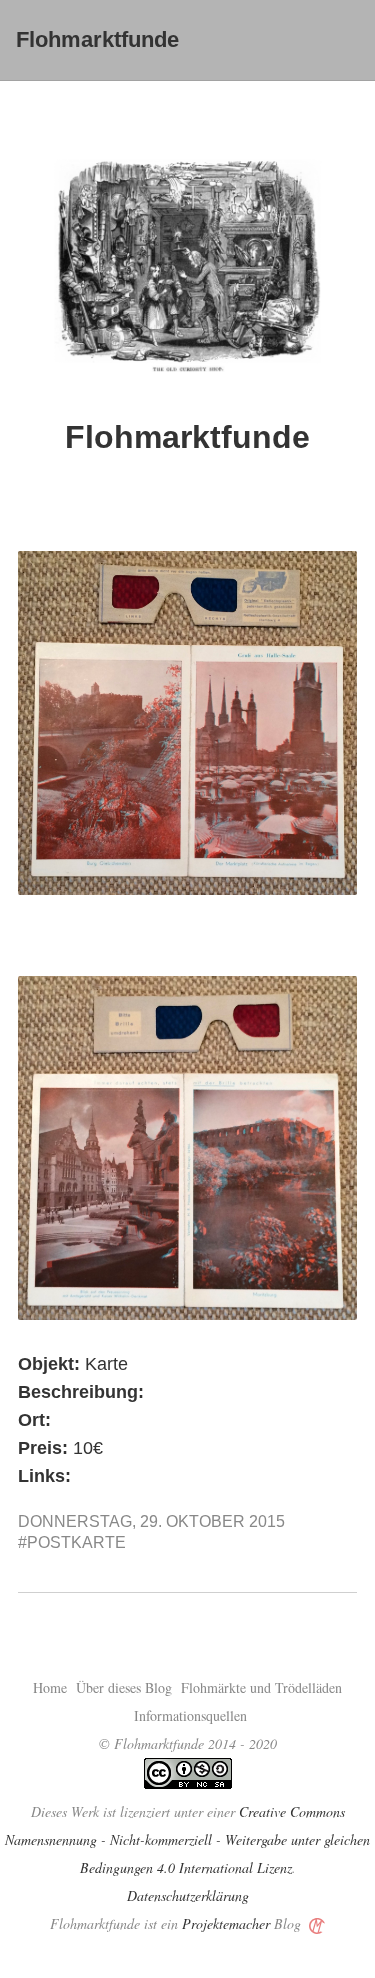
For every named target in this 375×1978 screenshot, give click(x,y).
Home (50, 1687)
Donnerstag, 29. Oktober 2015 (151, 1521)
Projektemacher (226, 1923)
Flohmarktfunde (97, 39)
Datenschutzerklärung (188, 1895)
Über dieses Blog (124, 1687)
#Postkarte (72, 1542)
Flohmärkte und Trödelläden (261, 1687)
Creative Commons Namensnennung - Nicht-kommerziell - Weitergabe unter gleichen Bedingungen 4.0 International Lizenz (187, 1839)
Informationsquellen (190, 1715)
